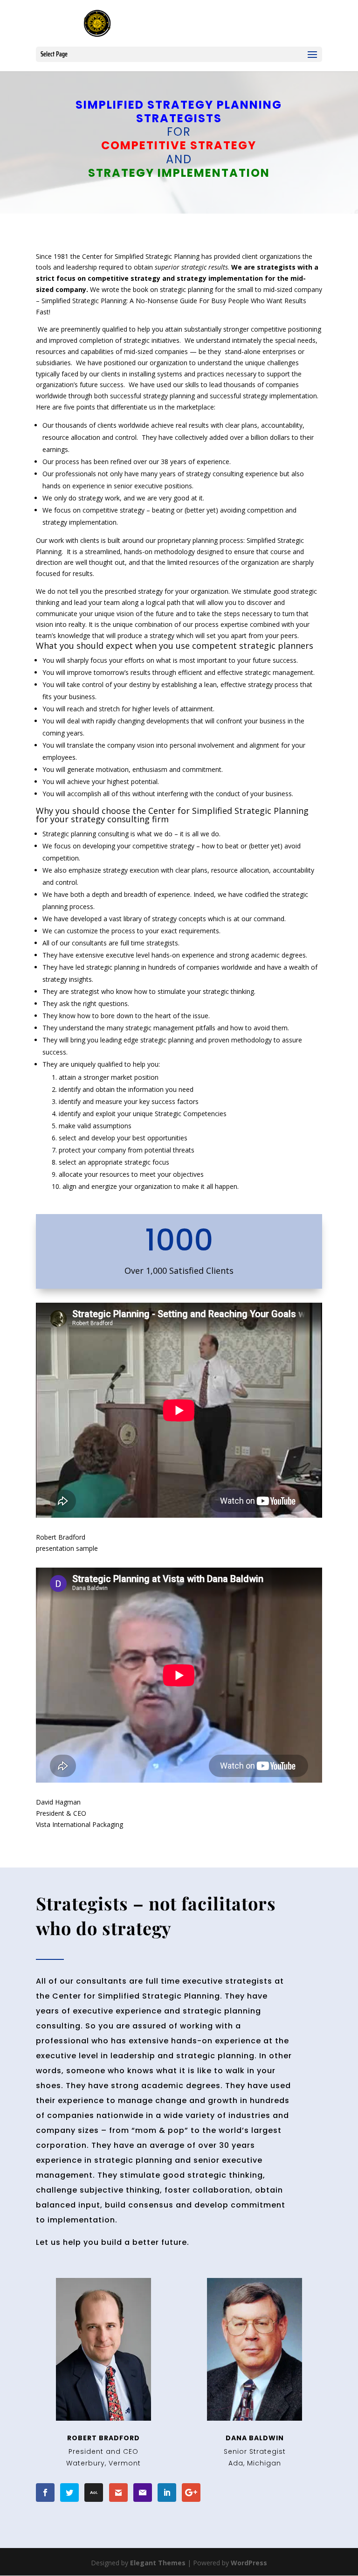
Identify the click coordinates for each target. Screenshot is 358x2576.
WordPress (249, 2563)
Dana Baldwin (255, 2438)
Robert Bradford (103, 2438)
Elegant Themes (158, 2563)
